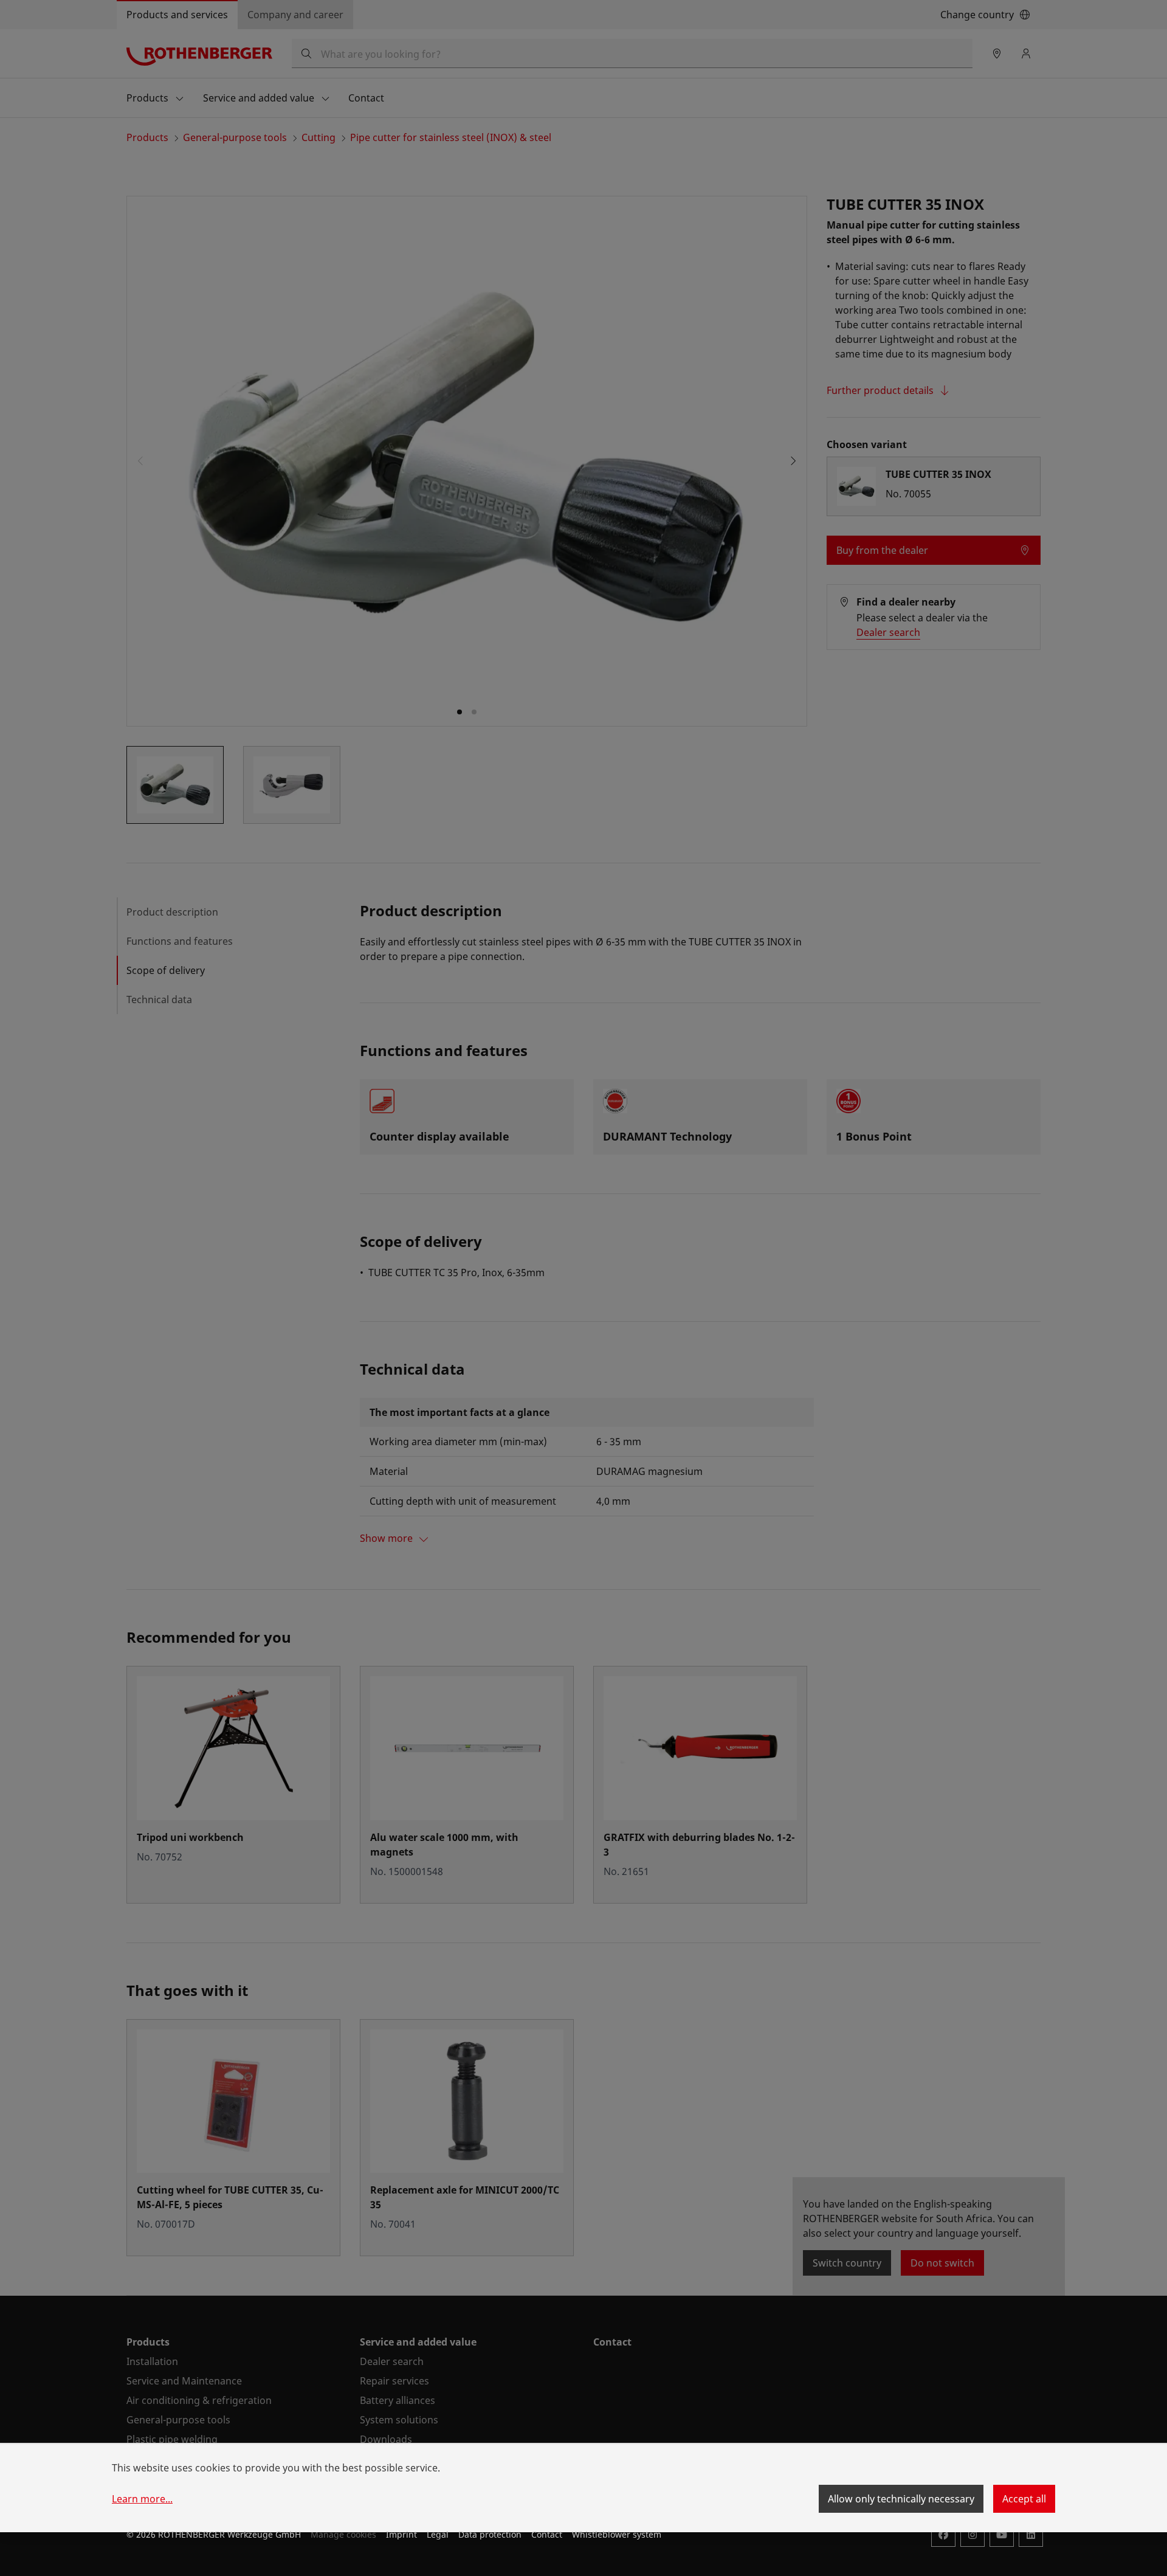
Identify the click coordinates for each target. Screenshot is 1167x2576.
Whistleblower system (617, 2534)
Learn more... (142, 2499)
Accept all (1024, 2499)
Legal (438, 2534)
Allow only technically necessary (901, 2499)
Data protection (490, 2534)
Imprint (401, 2534)
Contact (547, 2534)
